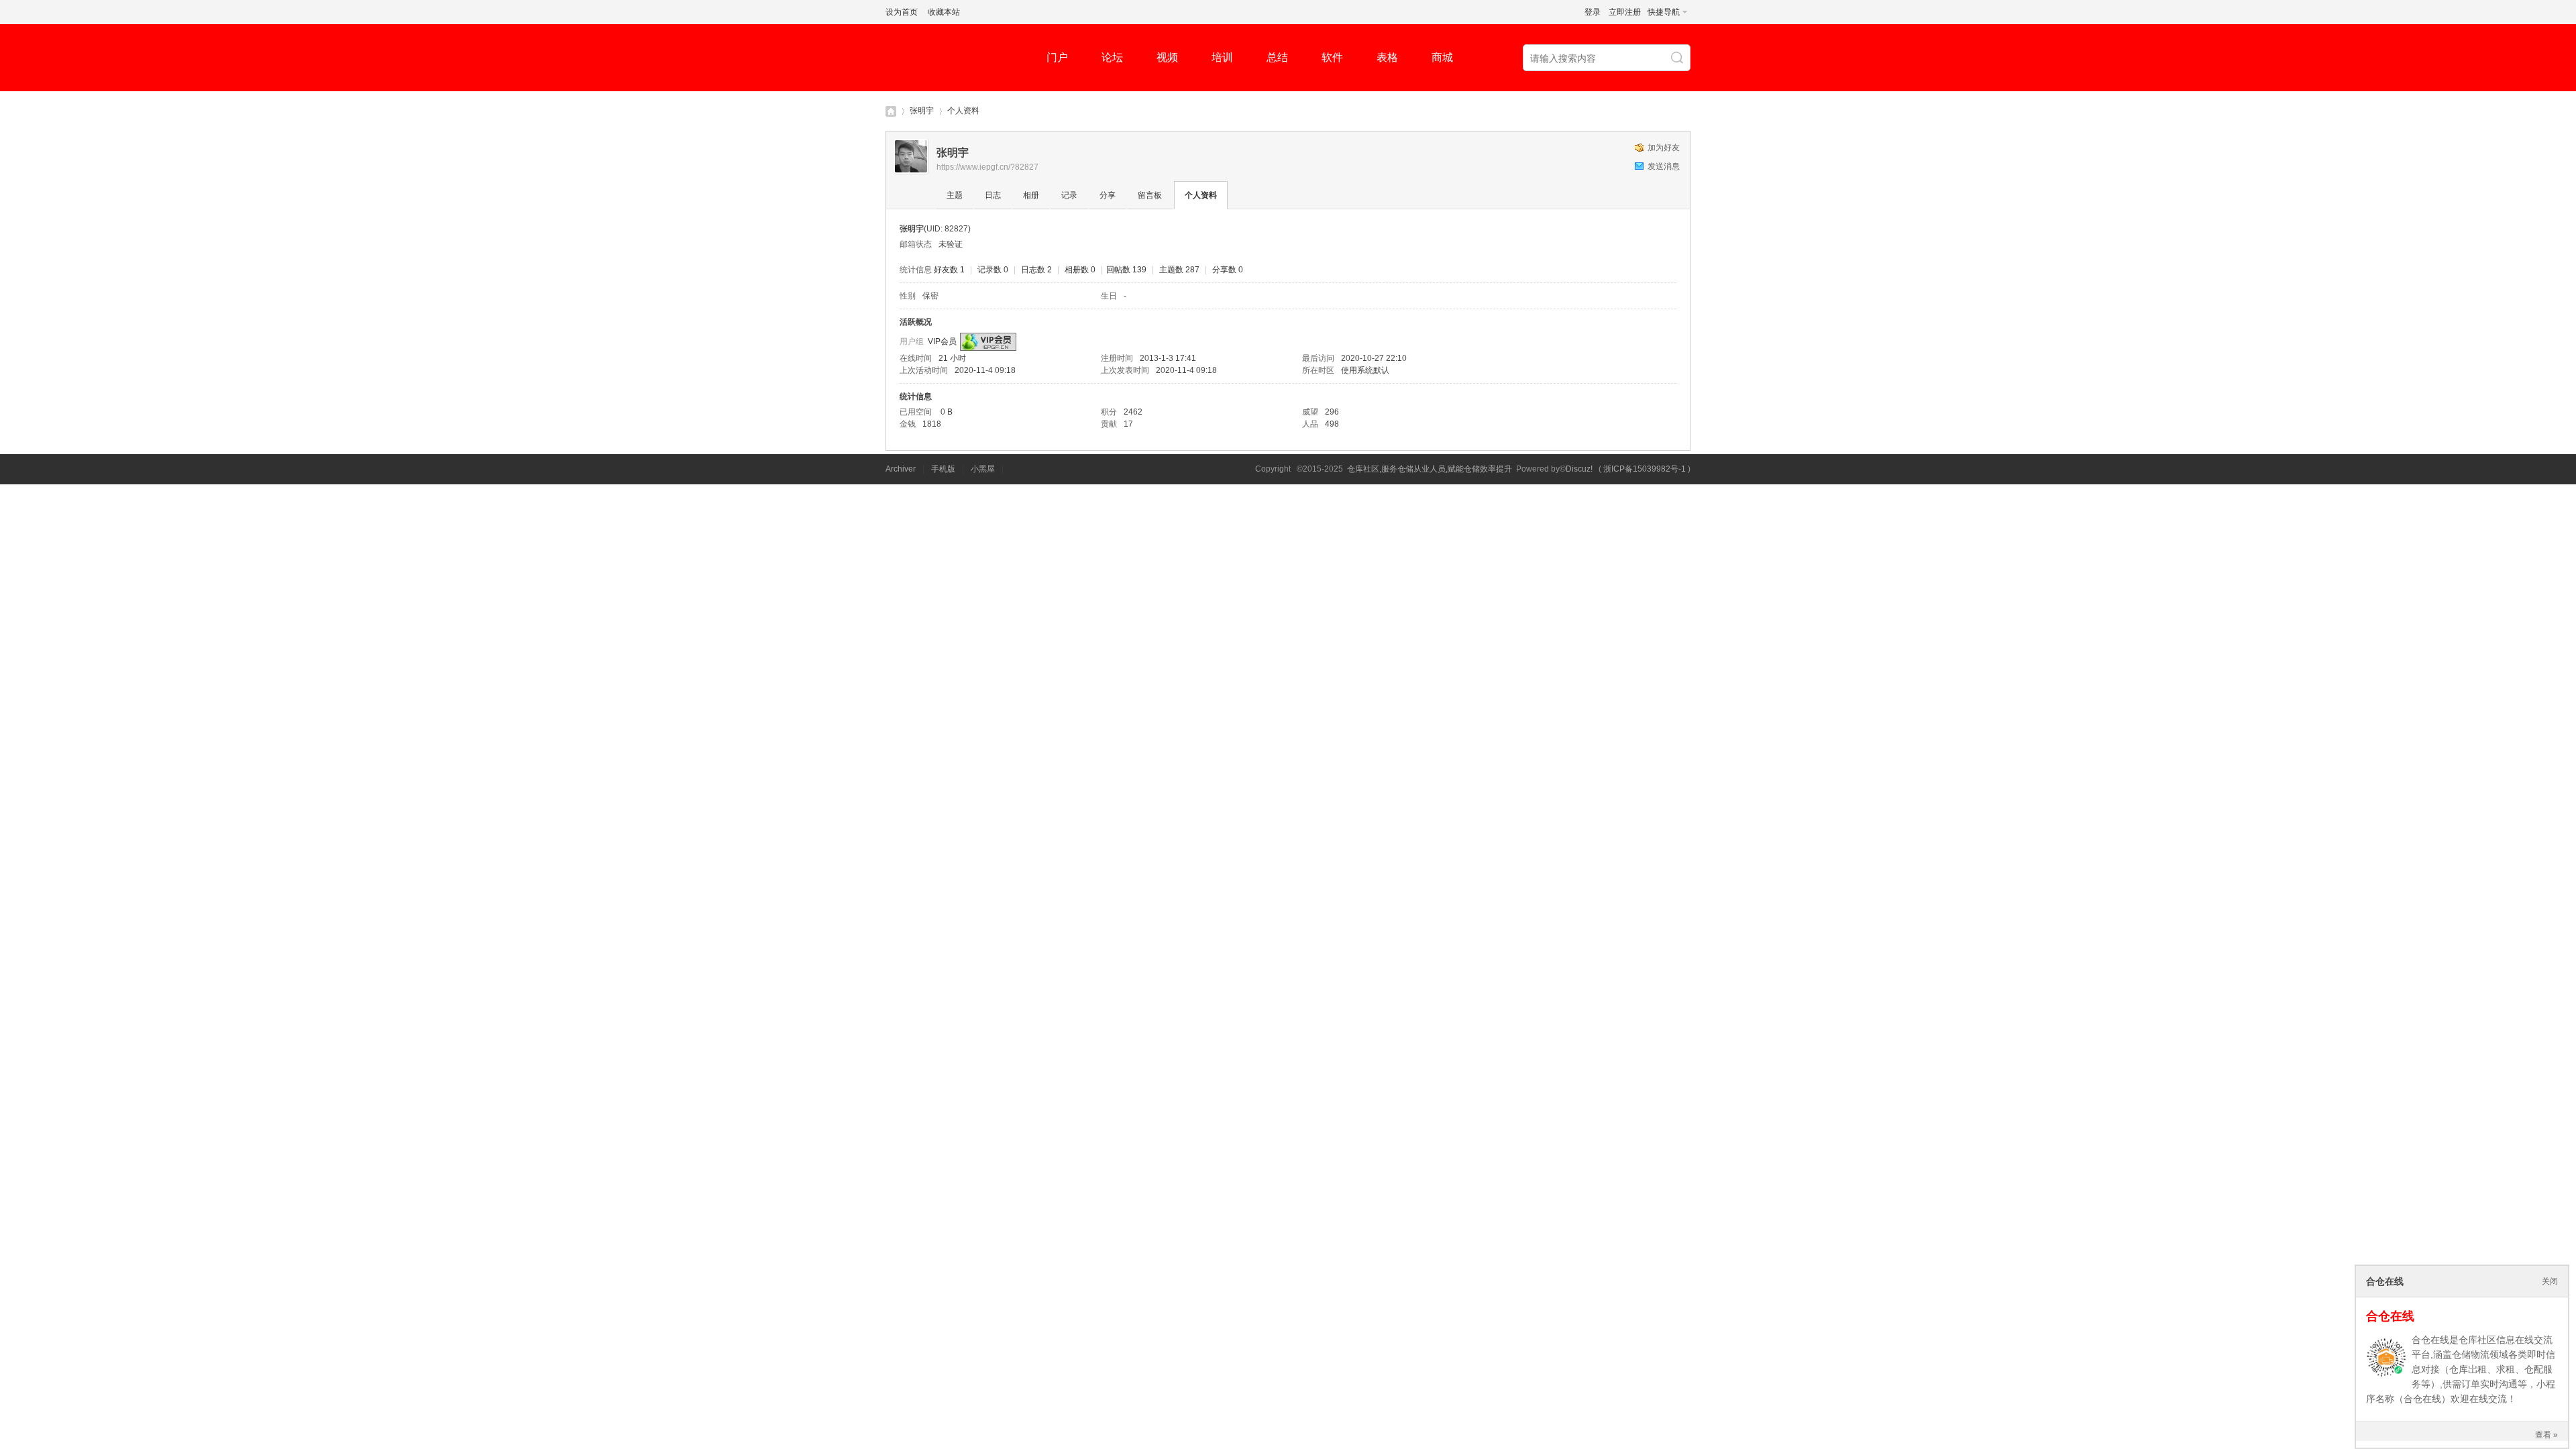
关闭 (2550, 1281)
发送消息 (1664, 166)
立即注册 (1625, 12)
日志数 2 (1036, 270)
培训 (1222, 57)
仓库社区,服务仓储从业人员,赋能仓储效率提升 (1430, 469)
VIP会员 (942, 341)
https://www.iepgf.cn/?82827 (987, 167)
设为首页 (902, 12)
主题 (955, 195)
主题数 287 (1179, 270)
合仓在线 (2390, 1316)
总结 (1277, 57)
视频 (1167, 57)
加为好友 (1664, 148)
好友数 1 (949, 270)
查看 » (2546, 1435)
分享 (1108, 195)
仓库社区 (891, 111)
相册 (1031, 195)
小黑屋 (983, 469)
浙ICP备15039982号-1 (1645, 469)
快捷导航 (1664, 12)
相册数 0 (1080, 270)
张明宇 (922, 111)
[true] (1678, 58)
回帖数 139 (1126, 270)
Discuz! (1579, 469)
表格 (1387, 57)
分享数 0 (1228, 270)
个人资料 (1201, 195)
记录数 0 (993, 270)
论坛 (1112, 57)
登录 (1593, 12)
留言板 (1150, 195)
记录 (1069, 195)
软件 (1332, 57)
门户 (1057, 57)
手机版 (943, 469)
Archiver (901, 469)
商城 (1442, 57)
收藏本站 (944, 12)
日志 (993, 195)
